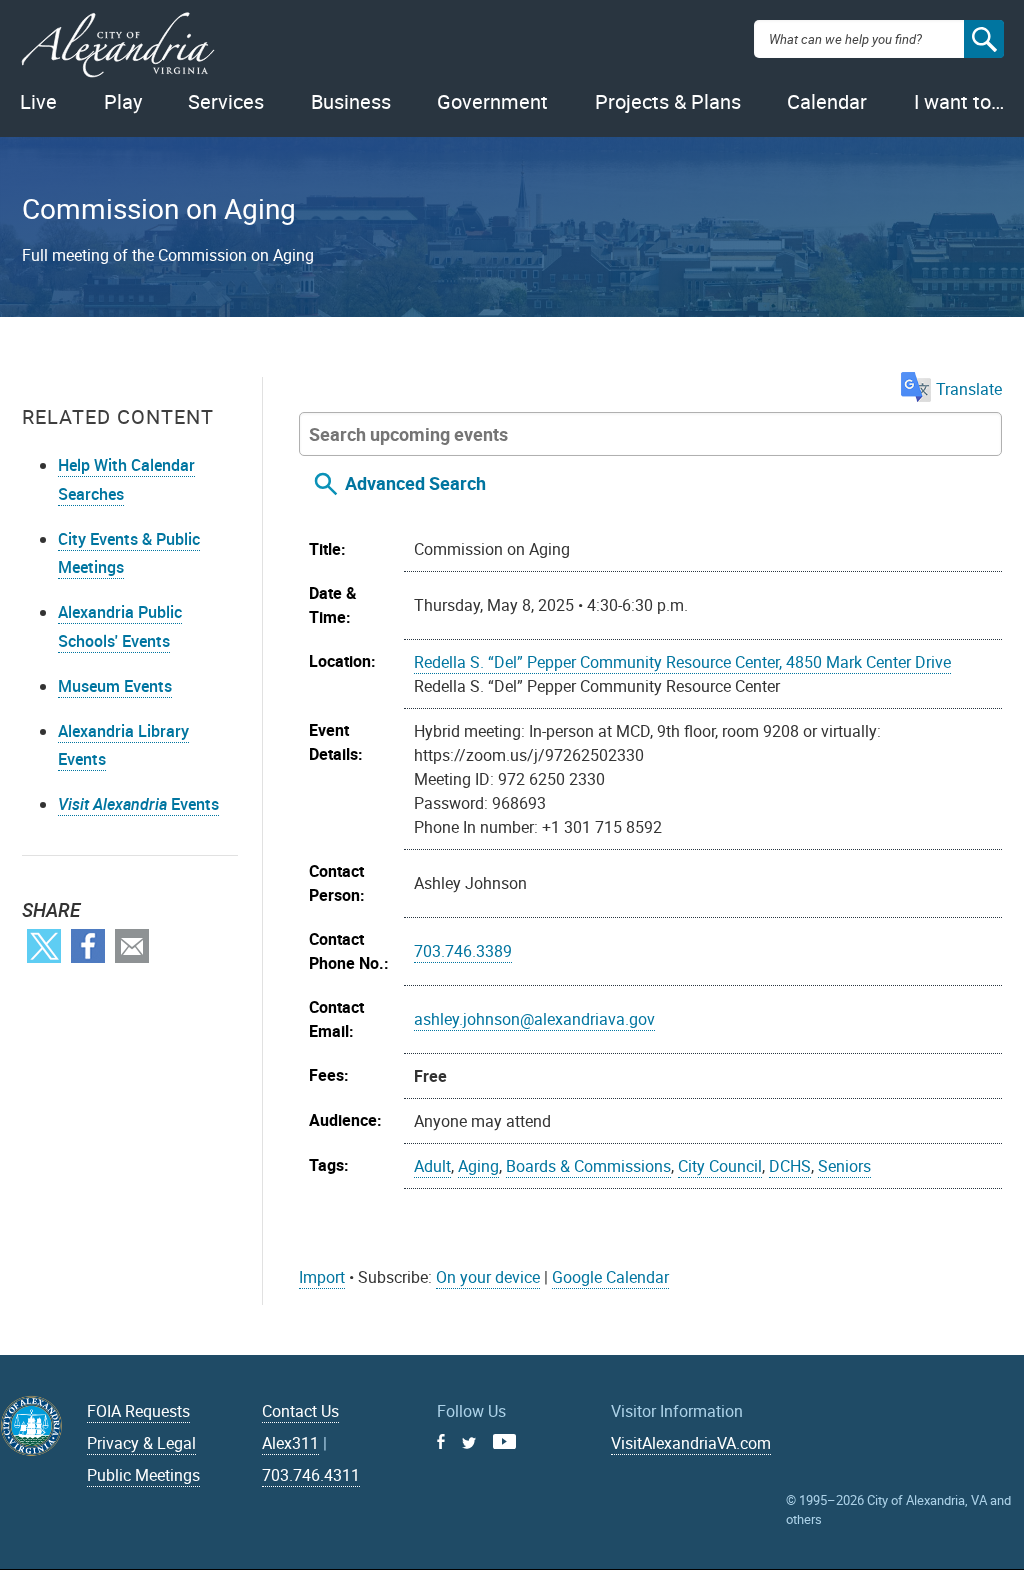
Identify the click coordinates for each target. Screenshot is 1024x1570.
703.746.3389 (463, 951)
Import (322, 1277)
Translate (969, 389)
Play (123, 101)
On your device (488, 1277)
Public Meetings (143, 1475)
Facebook (88, 946)
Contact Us (300, 1411)
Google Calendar (610, 1277)
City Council (720, 1166)
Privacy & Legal (141, 1443)
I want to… (959, 101)
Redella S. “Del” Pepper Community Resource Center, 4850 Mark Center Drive (682, 662)
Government (492, 101)
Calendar (827, 101)
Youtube (504, 1441)
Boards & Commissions (588, 1166)
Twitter (44, 946)
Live (38, 101)
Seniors (844, 1166)
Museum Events (115, 686)
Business (351, 101)
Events (138, 804)
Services (226, 101)
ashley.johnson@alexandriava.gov (534, 1019)
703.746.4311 (311, 1475)
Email (132, 946)
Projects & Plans (668, 101)
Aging (478, 1166)
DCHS (790, 1166)
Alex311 (290, 1443)
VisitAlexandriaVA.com (691, 1443)
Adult (432, 1166)
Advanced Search (415, 483)
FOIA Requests (138, 1411)
